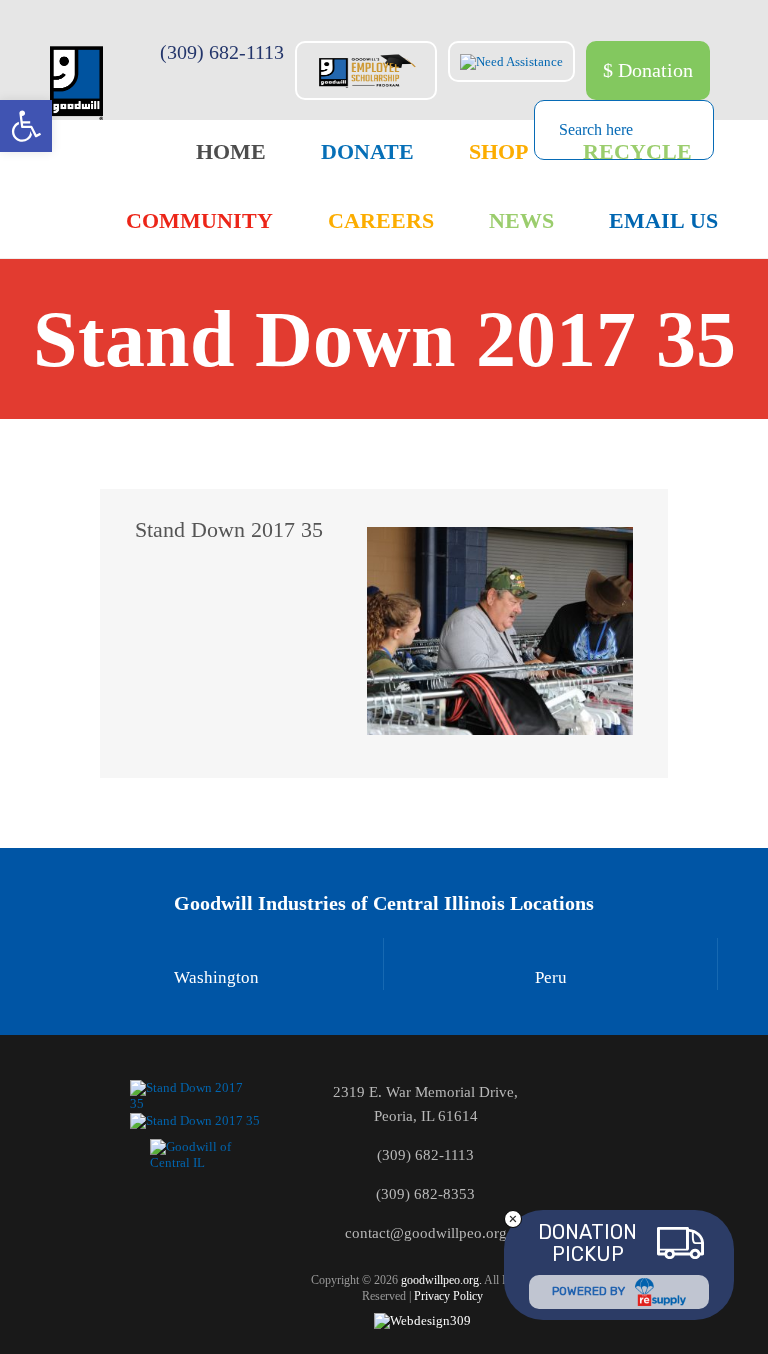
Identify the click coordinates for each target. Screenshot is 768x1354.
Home (231, 151)
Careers (381, 220)
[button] (26, 126)
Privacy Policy (448, 1296)
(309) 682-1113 (222, 52)
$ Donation (648, 70)
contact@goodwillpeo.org (426, 1233)
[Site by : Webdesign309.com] (422, 1320)
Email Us (663, 220)
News (521, 220)
